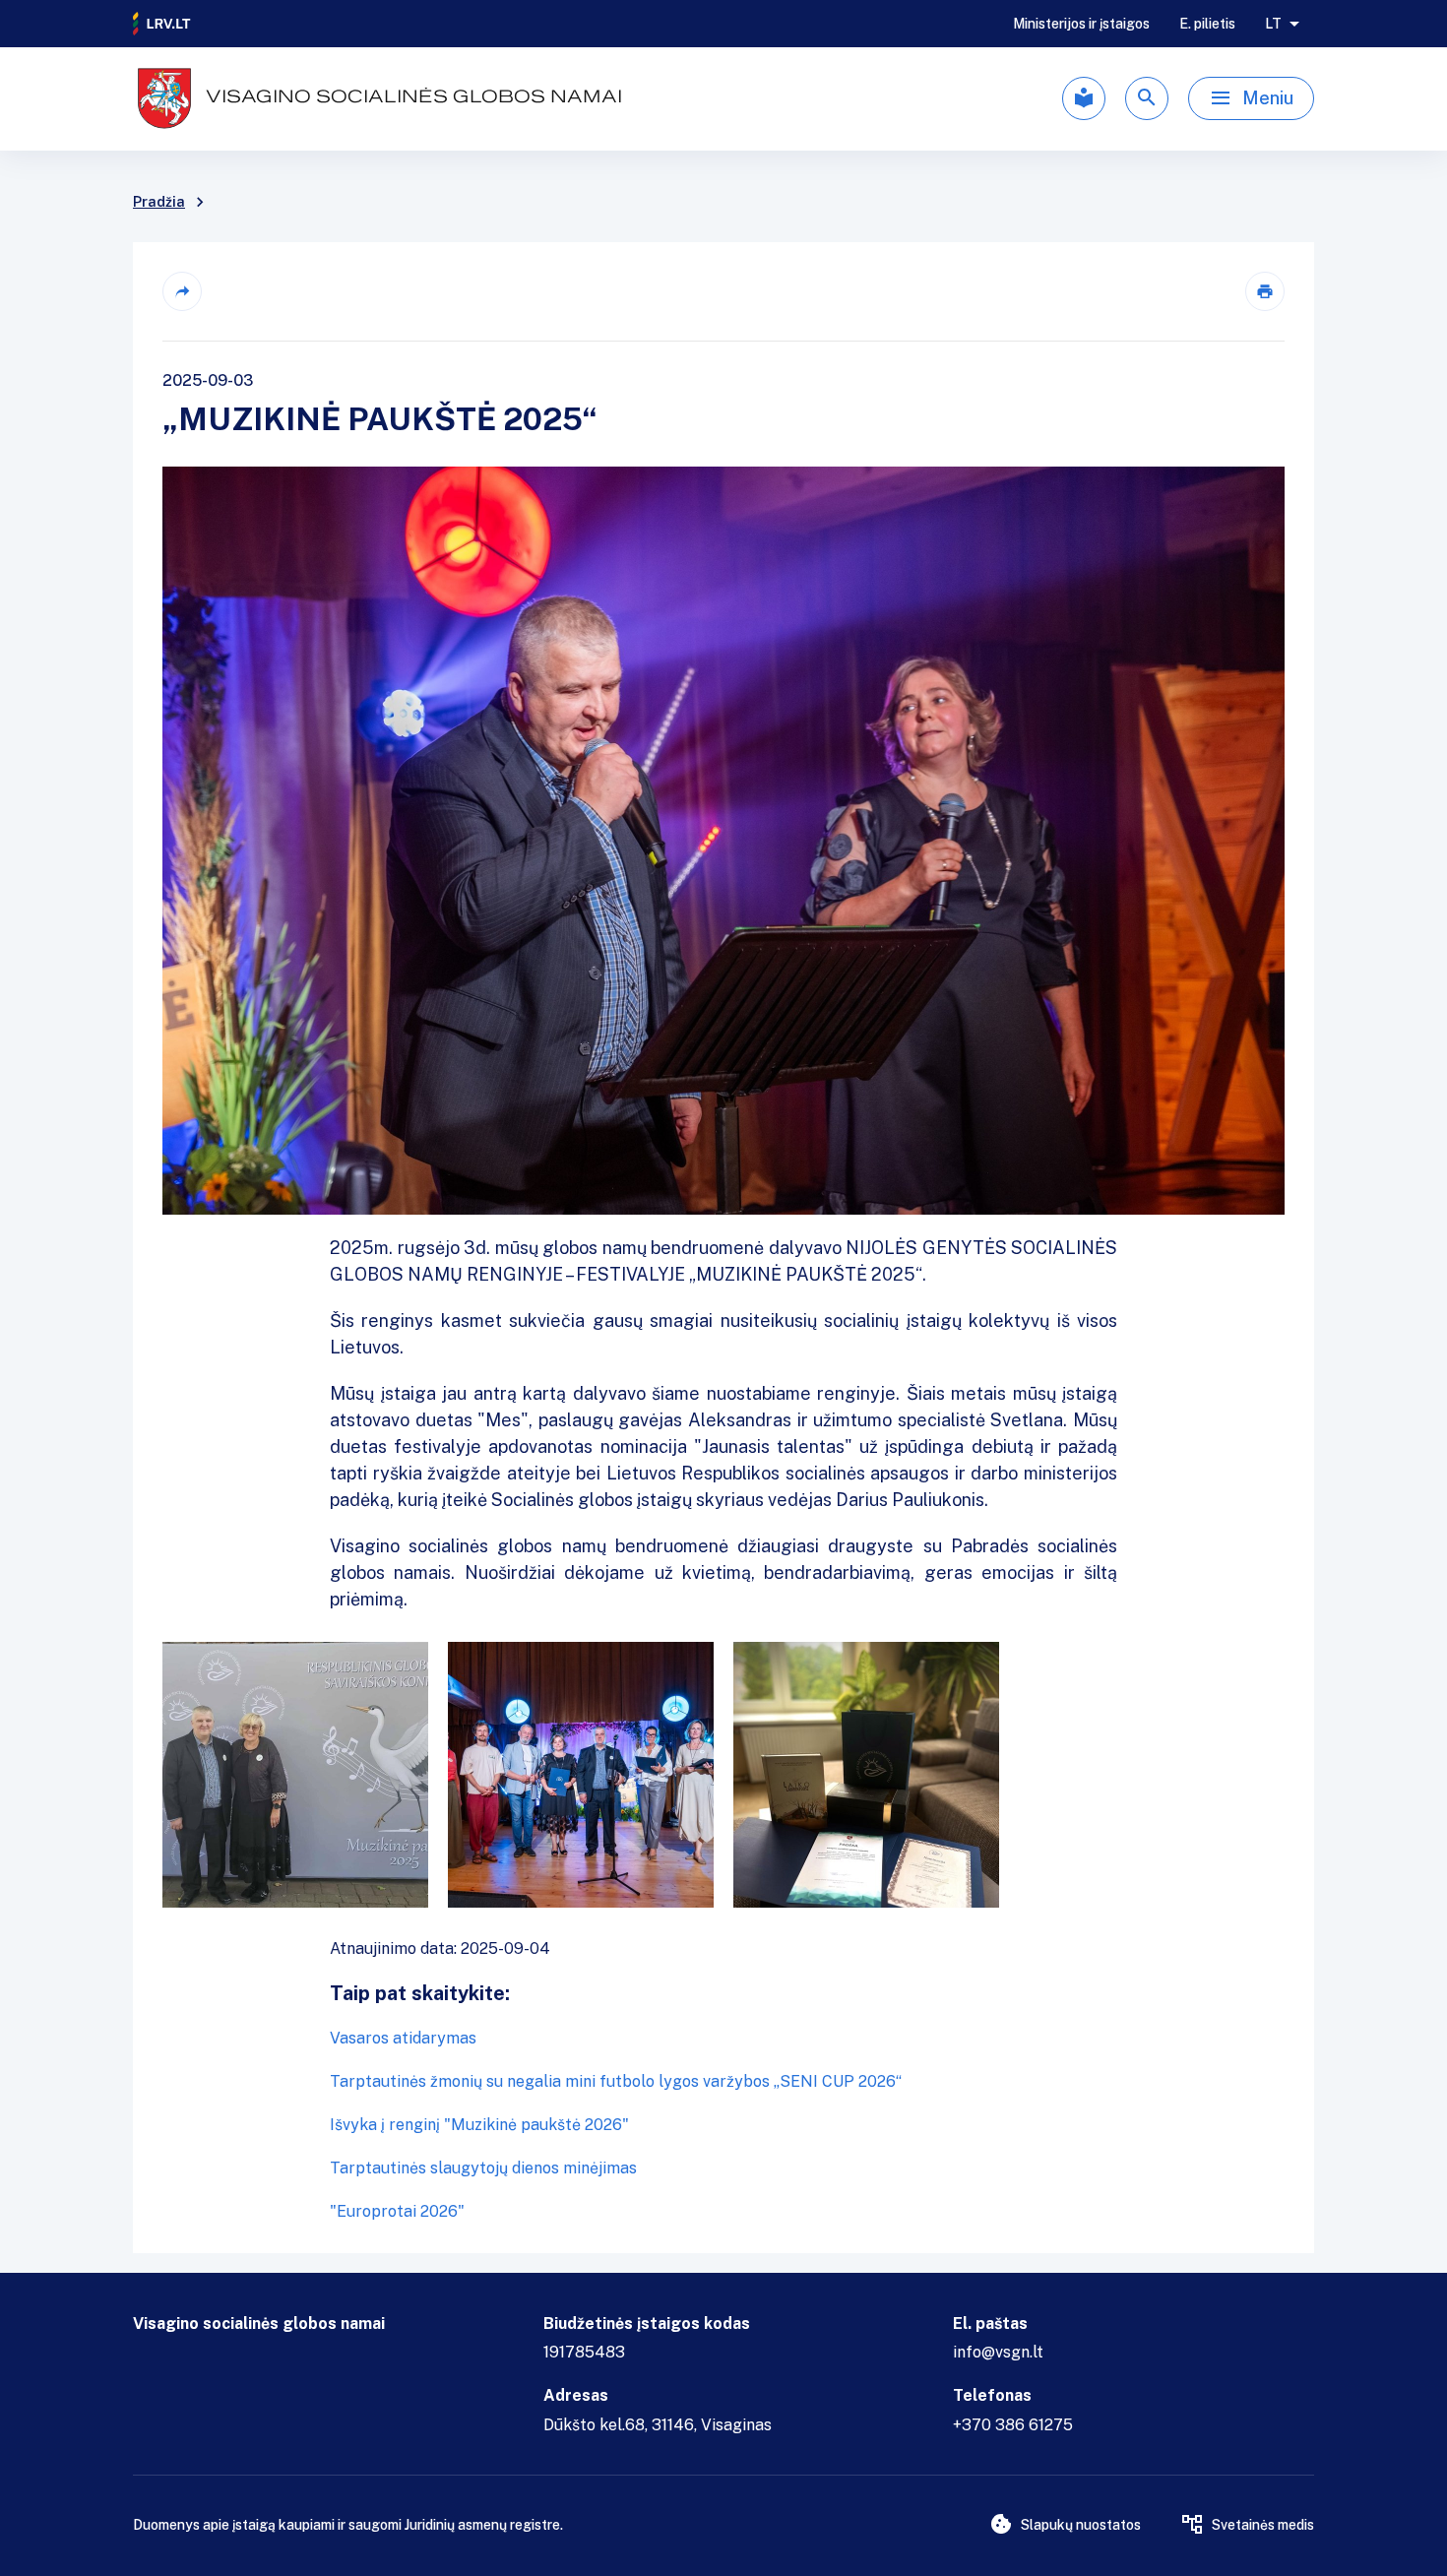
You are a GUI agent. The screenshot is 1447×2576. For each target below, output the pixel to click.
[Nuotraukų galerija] (723, 1775)
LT (1273, 24)
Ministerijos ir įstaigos (1081, 24)
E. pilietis (1207, 24)
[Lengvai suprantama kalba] (1084, 98)
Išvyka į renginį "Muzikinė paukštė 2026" (479, 2125)
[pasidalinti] (182, 291)
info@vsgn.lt (998, 2352)
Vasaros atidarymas (403, 2038)
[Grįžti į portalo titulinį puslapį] (162, 24)
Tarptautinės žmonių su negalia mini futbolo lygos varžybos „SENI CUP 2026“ (616, 2081)
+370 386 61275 (1013, 2425)
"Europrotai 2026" (397, 2211)
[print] (1265, 291)
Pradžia (159, 202)
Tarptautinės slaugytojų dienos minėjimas (483, 2168)
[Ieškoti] (1147, 98)
